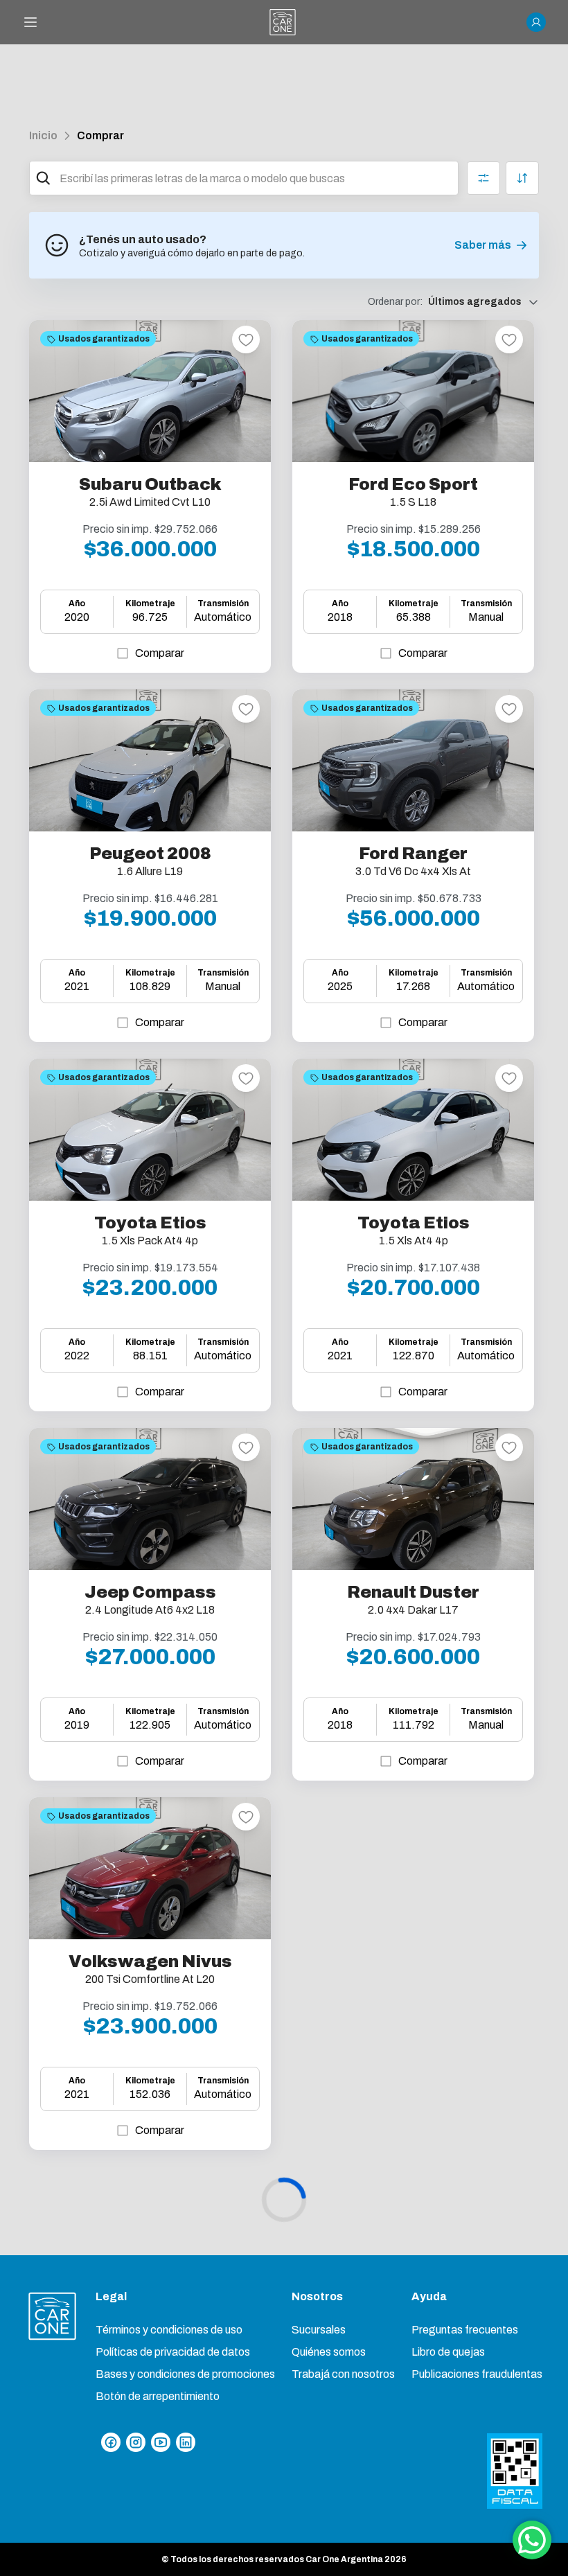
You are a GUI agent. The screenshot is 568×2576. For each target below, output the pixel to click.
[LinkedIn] (186, 2442)
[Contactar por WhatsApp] (532, 2540)
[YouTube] (161, 2442)
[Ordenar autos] (522, 178)
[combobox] (256, 178)
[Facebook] (111, 2442)
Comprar (100, 135)
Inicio (43, 135)
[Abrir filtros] (483, 178)
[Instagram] (136, 2442)
